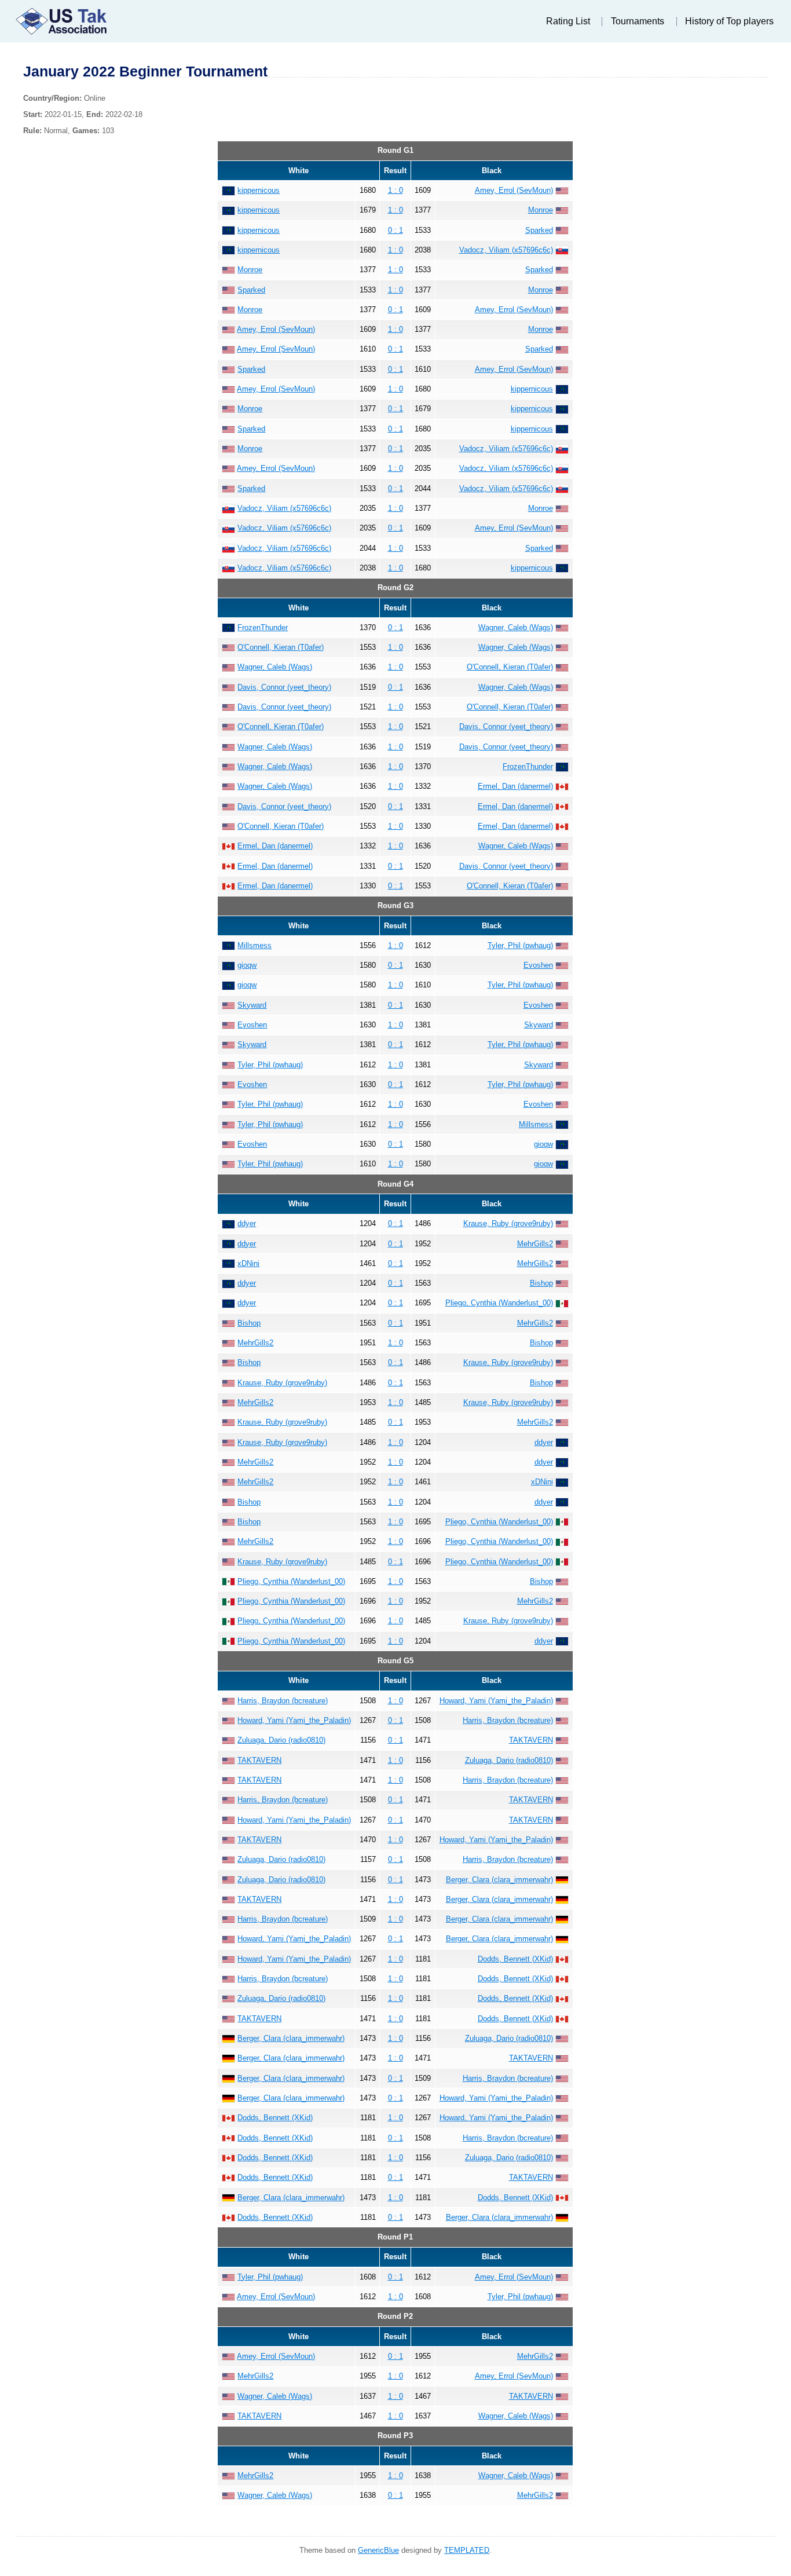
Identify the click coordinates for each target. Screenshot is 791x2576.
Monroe (541, 210)
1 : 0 (395, 190)
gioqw (247, 965)
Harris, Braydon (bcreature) (283, 1701)
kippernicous (259, 190)
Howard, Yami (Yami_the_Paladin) (496, 1701)
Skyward (252, 1005)
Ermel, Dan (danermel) (515, 786)
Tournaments (638, 21)
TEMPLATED (467, 2550)
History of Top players (729, 21)
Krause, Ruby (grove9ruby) (508, 1223)
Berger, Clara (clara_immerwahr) (499, 1880)
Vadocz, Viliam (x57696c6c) (506, 250)
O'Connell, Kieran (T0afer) (281, 647)
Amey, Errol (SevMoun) (514, 190)
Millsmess (254, 945)
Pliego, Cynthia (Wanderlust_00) (499, 1303)
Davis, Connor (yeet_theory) (284, 687)
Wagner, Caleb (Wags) (516, 627)
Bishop (541, 1283)
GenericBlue (378, 2550)
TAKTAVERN (531, 1740)
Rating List (568, 21)
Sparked (539, 230)
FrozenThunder (263, 627)
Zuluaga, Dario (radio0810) (281, 1740)
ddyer (247, 1223)
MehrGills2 (535, 1244)
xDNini (248, 1263)
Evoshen (538, 965)
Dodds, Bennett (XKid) (515, 1959)
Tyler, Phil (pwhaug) (520, 945)
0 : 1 (395, 230)
